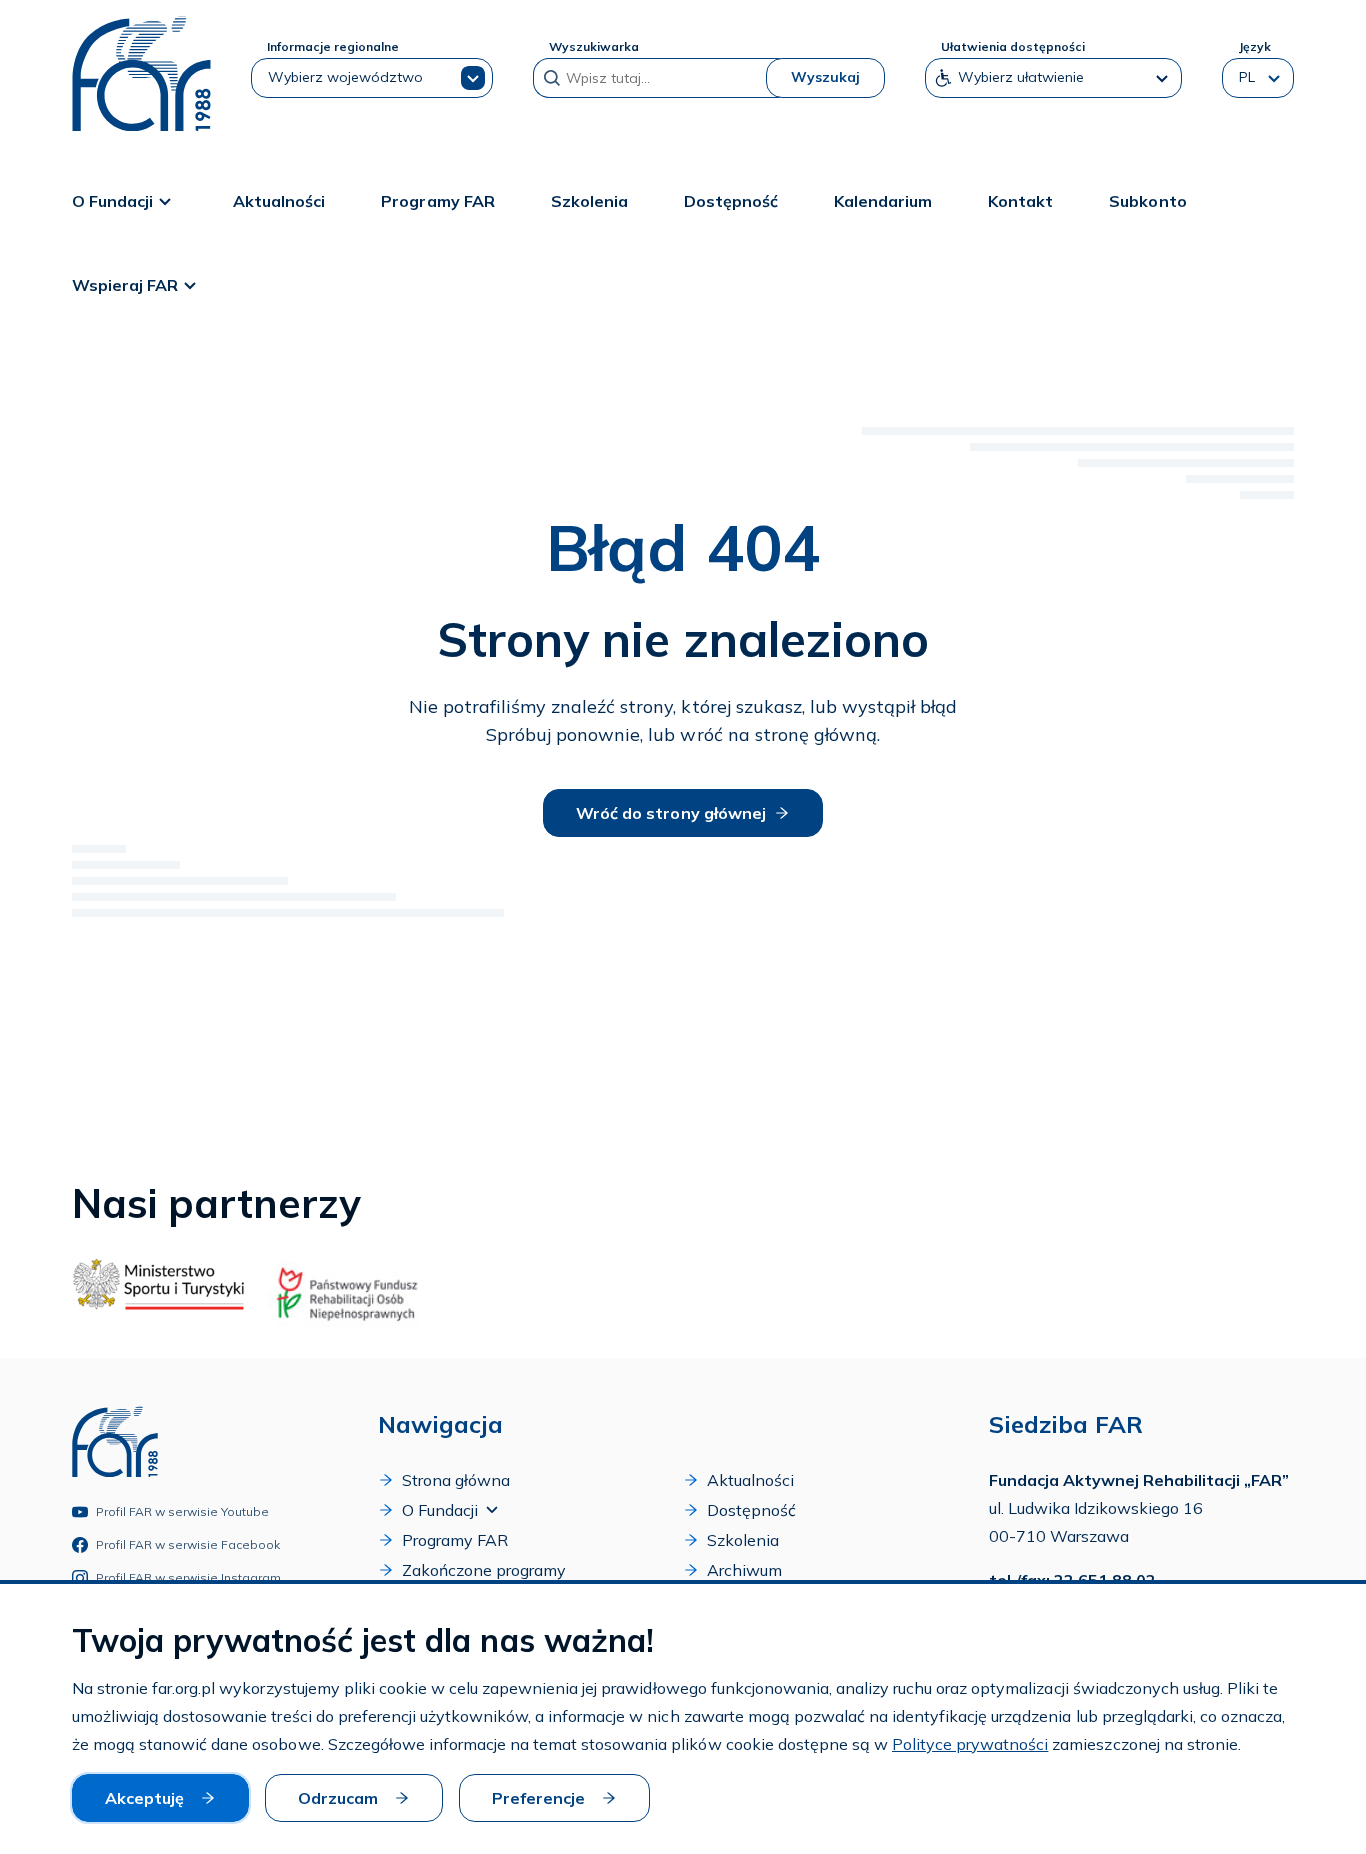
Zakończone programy (484, 1570)
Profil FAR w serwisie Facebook (188, 1544)
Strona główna (456, 1480)
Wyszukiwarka (594, 46)
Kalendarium (883, 201)
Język (1254, 46)
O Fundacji (112, 201)
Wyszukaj (825, 77)
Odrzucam (338, 1798)
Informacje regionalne (333, 46)
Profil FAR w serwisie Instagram (189, 1577)
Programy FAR (437, 201)
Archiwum (744, 1570)
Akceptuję (144, 1798)
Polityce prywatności (970, 1744)
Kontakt (1020, 201)
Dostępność (731, 201)
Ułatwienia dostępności (1013, 46)
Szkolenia (589, 201)
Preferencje (538, 1798)
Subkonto (1147, 201)
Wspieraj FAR (125, 285)
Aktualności (279, 201)
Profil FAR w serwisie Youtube (183, 1511)
